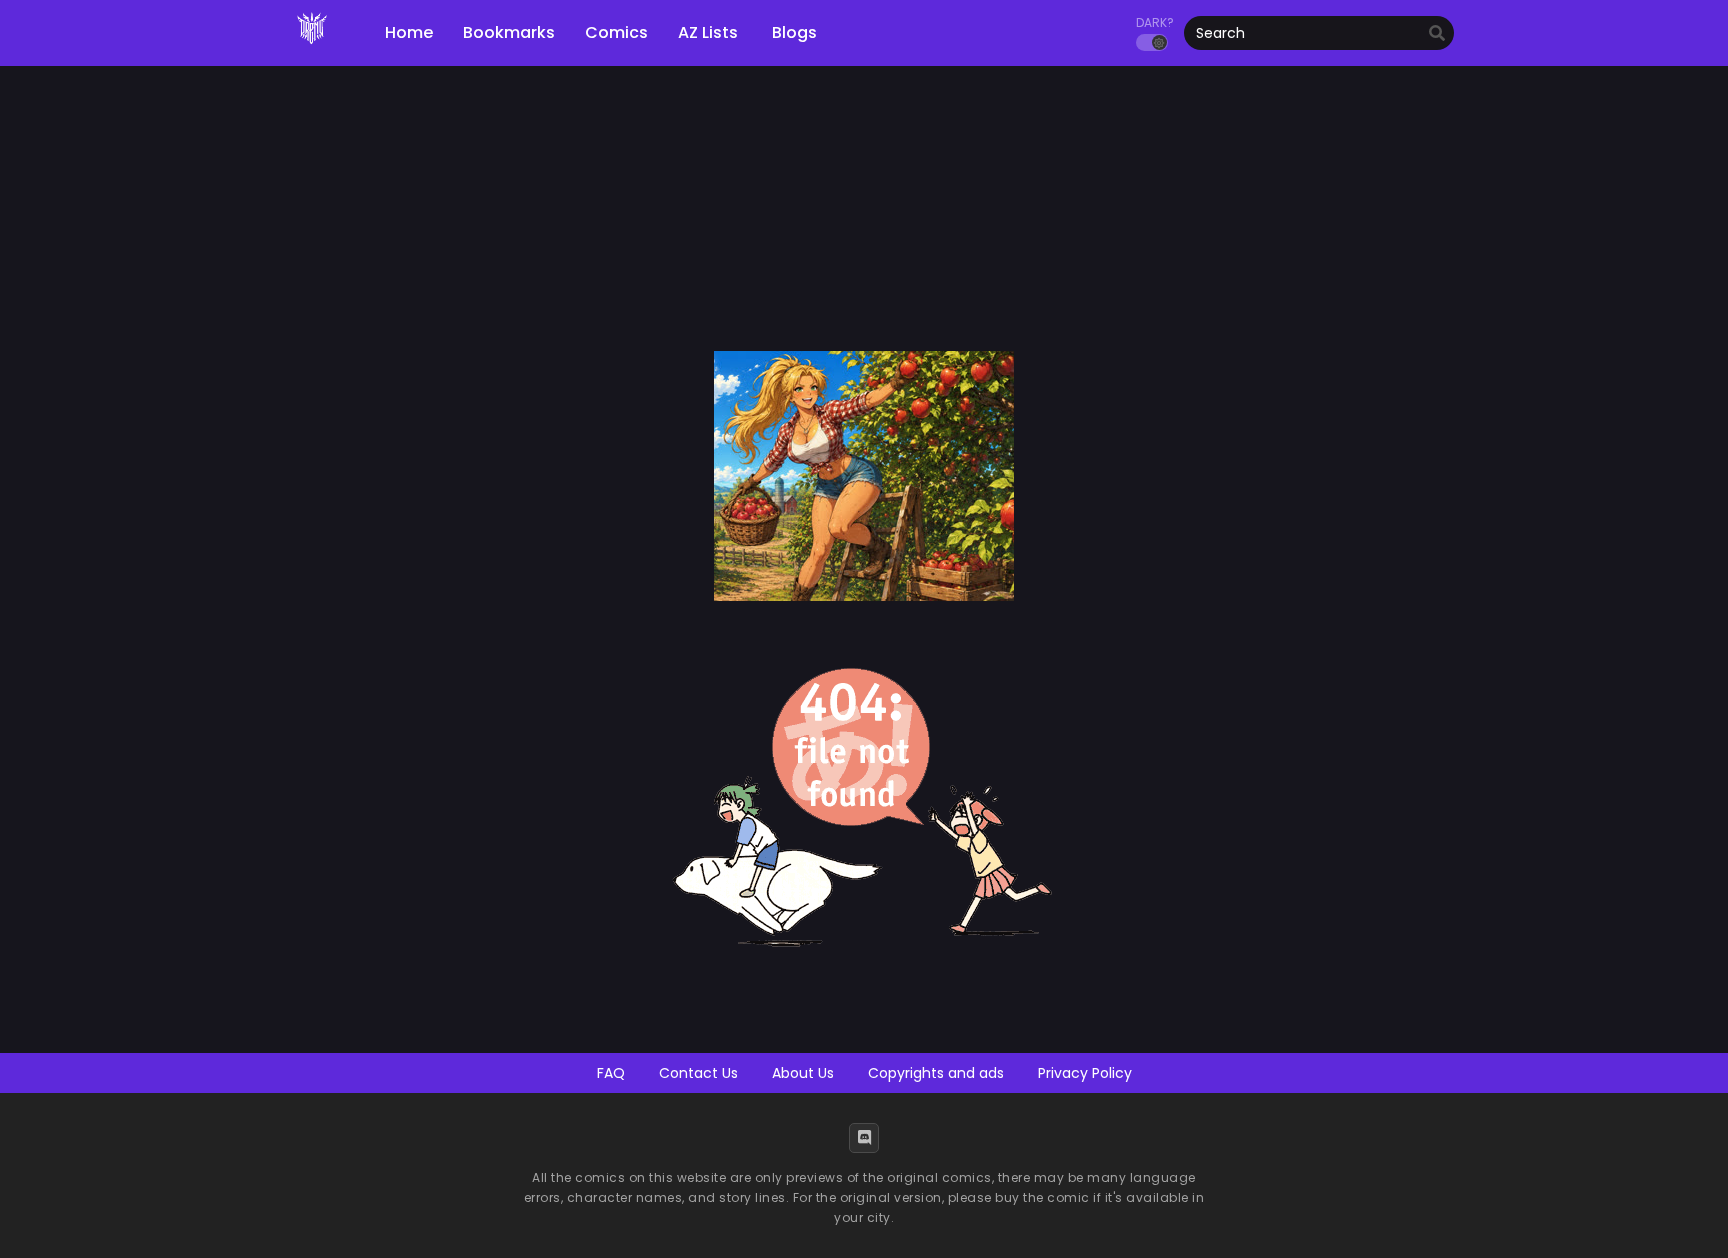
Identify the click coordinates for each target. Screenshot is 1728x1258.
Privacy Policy (1085, 1073)
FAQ (611, 1073)
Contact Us (698, 1073)
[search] (1437, 34)
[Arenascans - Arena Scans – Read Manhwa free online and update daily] (312, 50)
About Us (803, 1073)
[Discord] (864, 1138)
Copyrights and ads (936, 1073)
